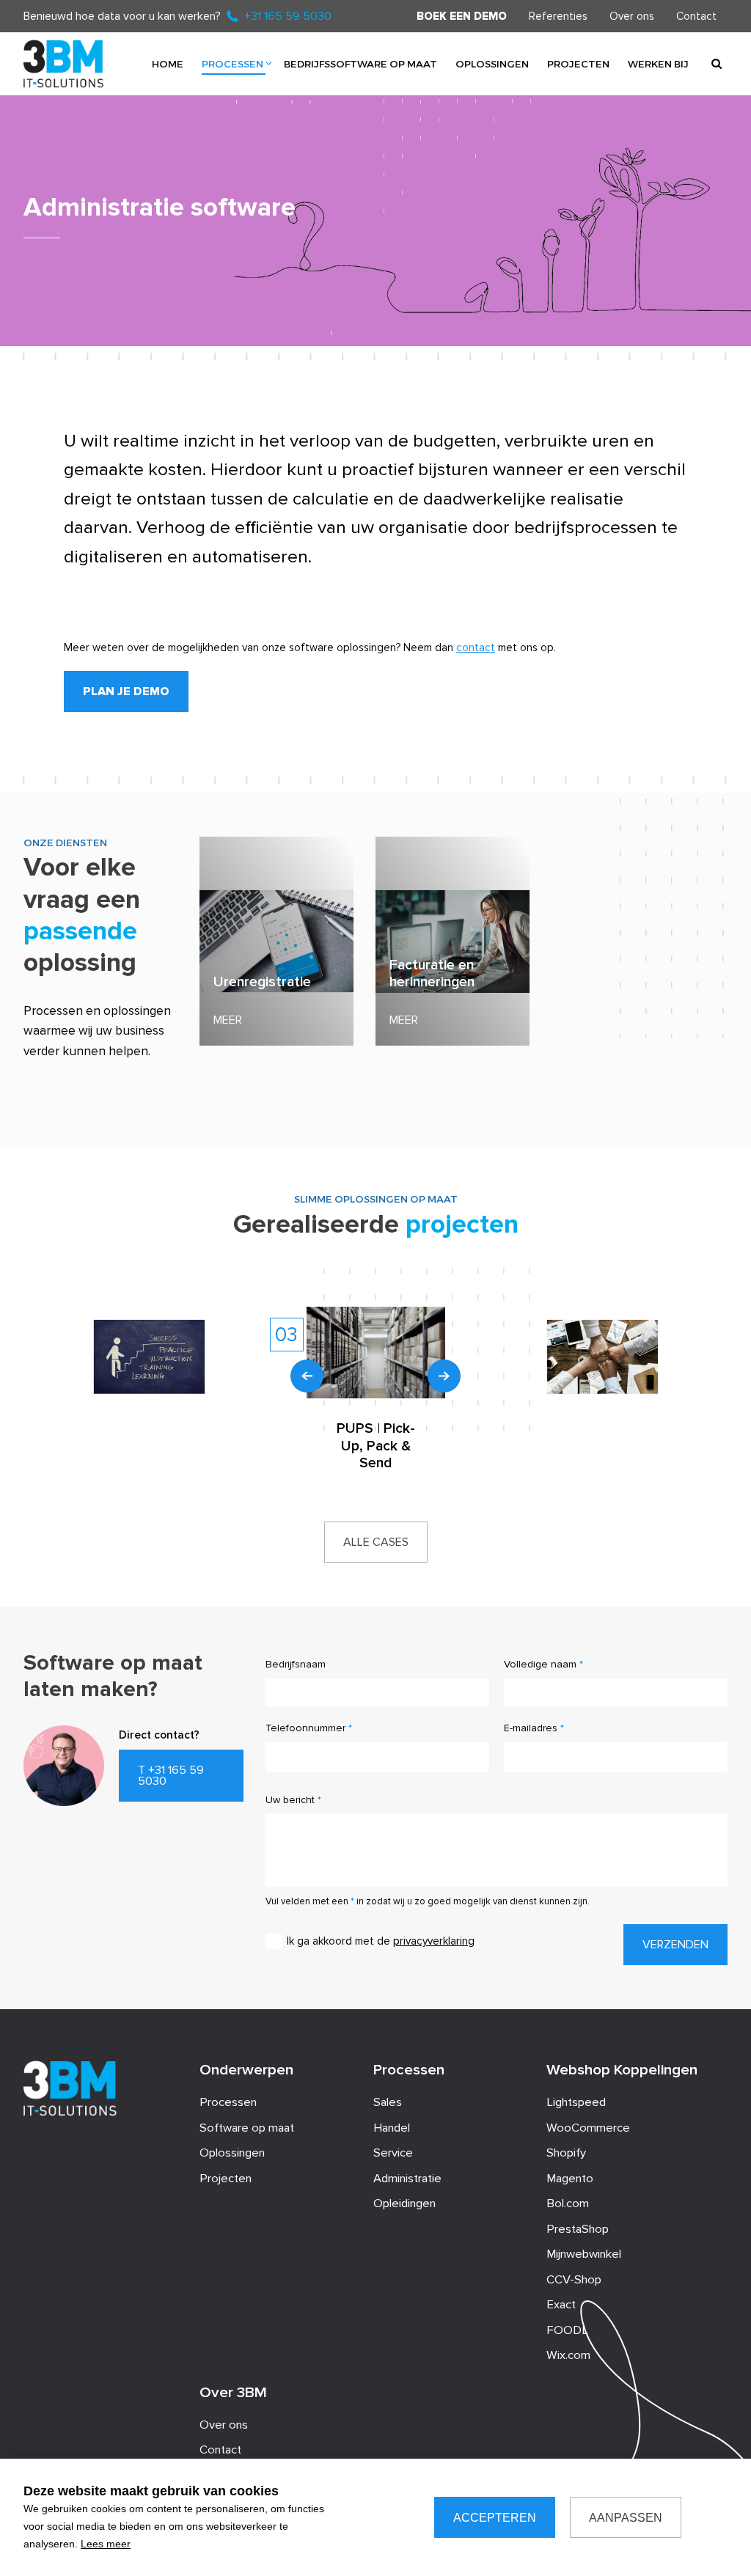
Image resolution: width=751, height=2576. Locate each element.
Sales (388, 2102)
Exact (561, 2305)
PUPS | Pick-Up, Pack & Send (376, 1446)
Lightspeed (576, 2102)
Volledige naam (540, 1664)
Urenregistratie (262, 982)
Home (168, 63)
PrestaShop (578, 2229)
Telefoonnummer (305, 1728)
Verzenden (675, 1945)
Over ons (632, 16)
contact (476, 647)
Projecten (578, 63)
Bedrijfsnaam (296, 1664)
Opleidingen (404, 2203)
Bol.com (568, 2203)
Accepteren (495, 2518)
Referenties (558, 16)
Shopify (566, 2153)
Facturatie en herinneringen (432, 974)
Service (393, 2153)
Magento (570, 2179)
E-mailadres (531, 1728)
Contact (696, 16)
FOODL (567, 2330)
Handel (392, 2128)
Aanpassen (626, 2518)
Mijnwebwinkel (584, 2254)
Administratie (407, 2179)
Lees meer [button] (106, 2544)
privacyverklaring (434, 1941)
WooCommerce (588, 2128)
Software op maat (247, 2128)
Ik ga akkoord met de (381, 1941)
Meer (228, 1020)
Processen (232, 63)
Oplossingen (492, 63)
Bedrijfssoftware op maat (360, 63)
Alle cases (376, 1542)
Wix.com (568, 2355)
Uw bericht (290, 1800)
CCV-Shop (574, 2280)
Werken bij (658, 63)
